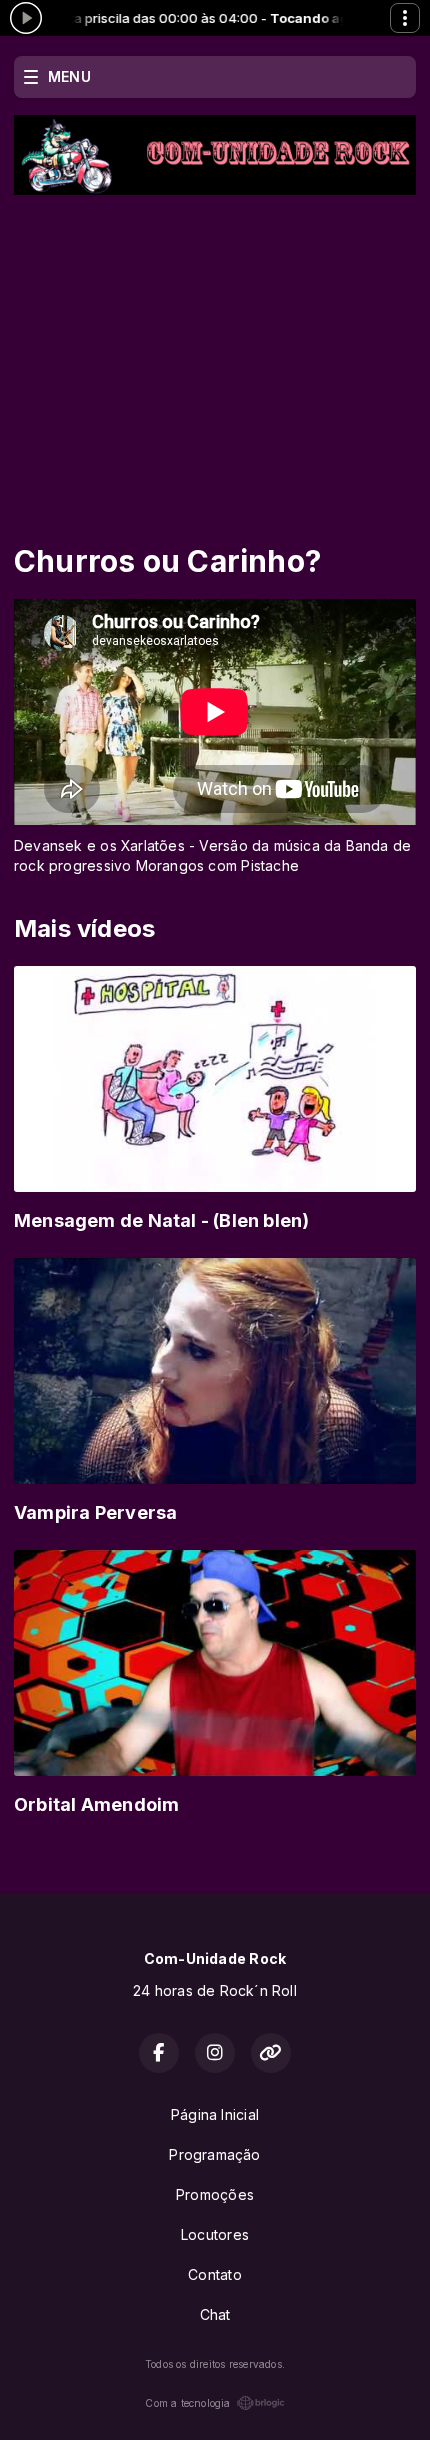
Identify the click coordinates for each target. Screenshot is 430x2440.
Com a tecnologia (187, 2403)
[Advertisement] (215, 345)
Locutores (215, 2234)
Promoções (215, 2194)
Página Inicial (215, 2114)
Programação (214, 2154)
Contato (214, 2274)
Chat (215, 2314)
